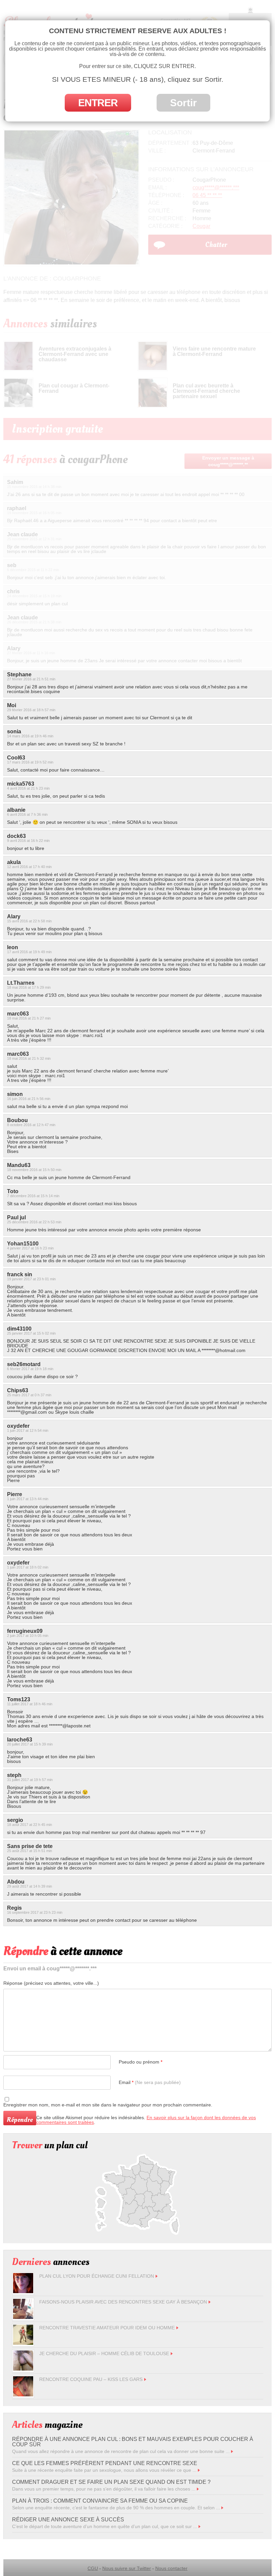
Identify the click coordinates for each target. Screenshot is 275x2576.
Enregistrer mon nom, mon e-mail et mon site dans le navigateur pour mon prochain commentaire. (108, 2105)
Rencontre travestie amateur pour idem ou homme (107, 2328)
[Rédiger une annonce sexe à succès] (200, 2526)
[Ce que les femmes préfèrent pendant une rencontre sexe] (199, 2470)
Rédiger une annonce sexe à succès (68, 2520)
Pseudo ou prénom (141, 2062)
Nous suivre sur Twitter (127, 2568)
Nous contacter (171, 2568)
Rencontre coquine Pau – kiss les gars (91, 2379)
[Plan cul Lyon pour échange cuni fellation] (23, 2291)
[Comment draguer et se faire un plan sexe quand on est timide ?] (198, 2489)
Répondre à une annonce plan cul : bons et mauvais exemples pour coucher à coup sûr (133, 2442)
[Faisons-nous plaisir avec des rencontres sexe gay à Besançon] (23, 2317)
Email (150, 2082)
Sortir (183, 103)
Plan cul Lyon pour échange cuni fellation (97, 2276)
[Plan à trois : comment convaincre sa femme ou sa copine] (222, 2508)
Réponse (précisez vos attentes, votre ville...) (51, 1983)
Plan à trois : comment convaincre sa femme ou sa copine (100, 2501)
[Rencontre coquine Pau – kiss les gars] (23, 2395)
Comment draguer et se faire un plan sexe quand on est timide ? (111, 2482)
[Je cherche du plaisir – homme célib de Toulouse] (23, 2369)
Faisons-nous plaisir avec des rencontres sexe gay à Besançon (123, 2302)
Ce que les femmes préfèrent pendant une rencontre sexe (105, 2463)
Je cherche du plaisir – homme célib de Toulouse (104, 2353)
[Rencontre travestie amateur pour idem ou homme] (23, 2343)
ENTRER (98, 103)
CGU (93, 2568)
